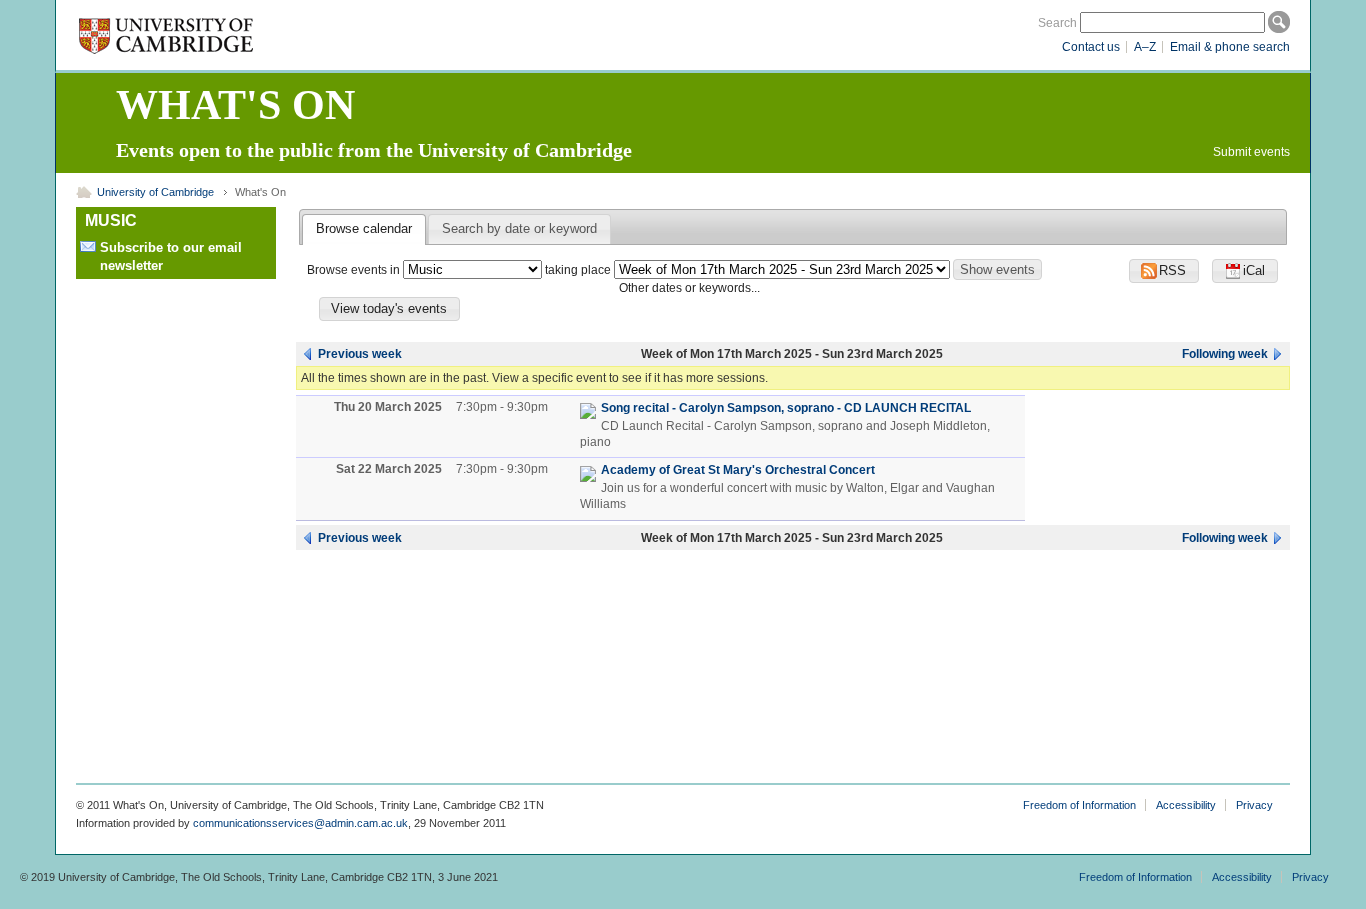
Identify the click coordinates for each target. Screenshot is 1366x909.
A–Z (1145, 47)
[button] (1244, 271)
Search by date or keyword (519, 228)
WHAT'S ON (235, 105)
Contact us (1091, 47)
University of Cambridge (155, 192)
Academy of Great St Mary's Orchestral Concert (738, 470)
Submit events (1251, 152)
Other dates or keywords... (689, 288)
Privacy (1254, 805)
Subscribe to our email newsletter (171, 256)
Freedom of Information (1079, 805)
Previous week (360, 354)
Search (1057, 23)
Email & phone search (1230, 47)
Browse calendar (364, 228)
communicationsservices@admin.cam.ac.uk (300, 823)
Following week (1225, 354)
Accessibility (1186, 805)
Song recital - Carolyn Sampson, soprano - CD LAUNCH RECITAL (786, 408)
